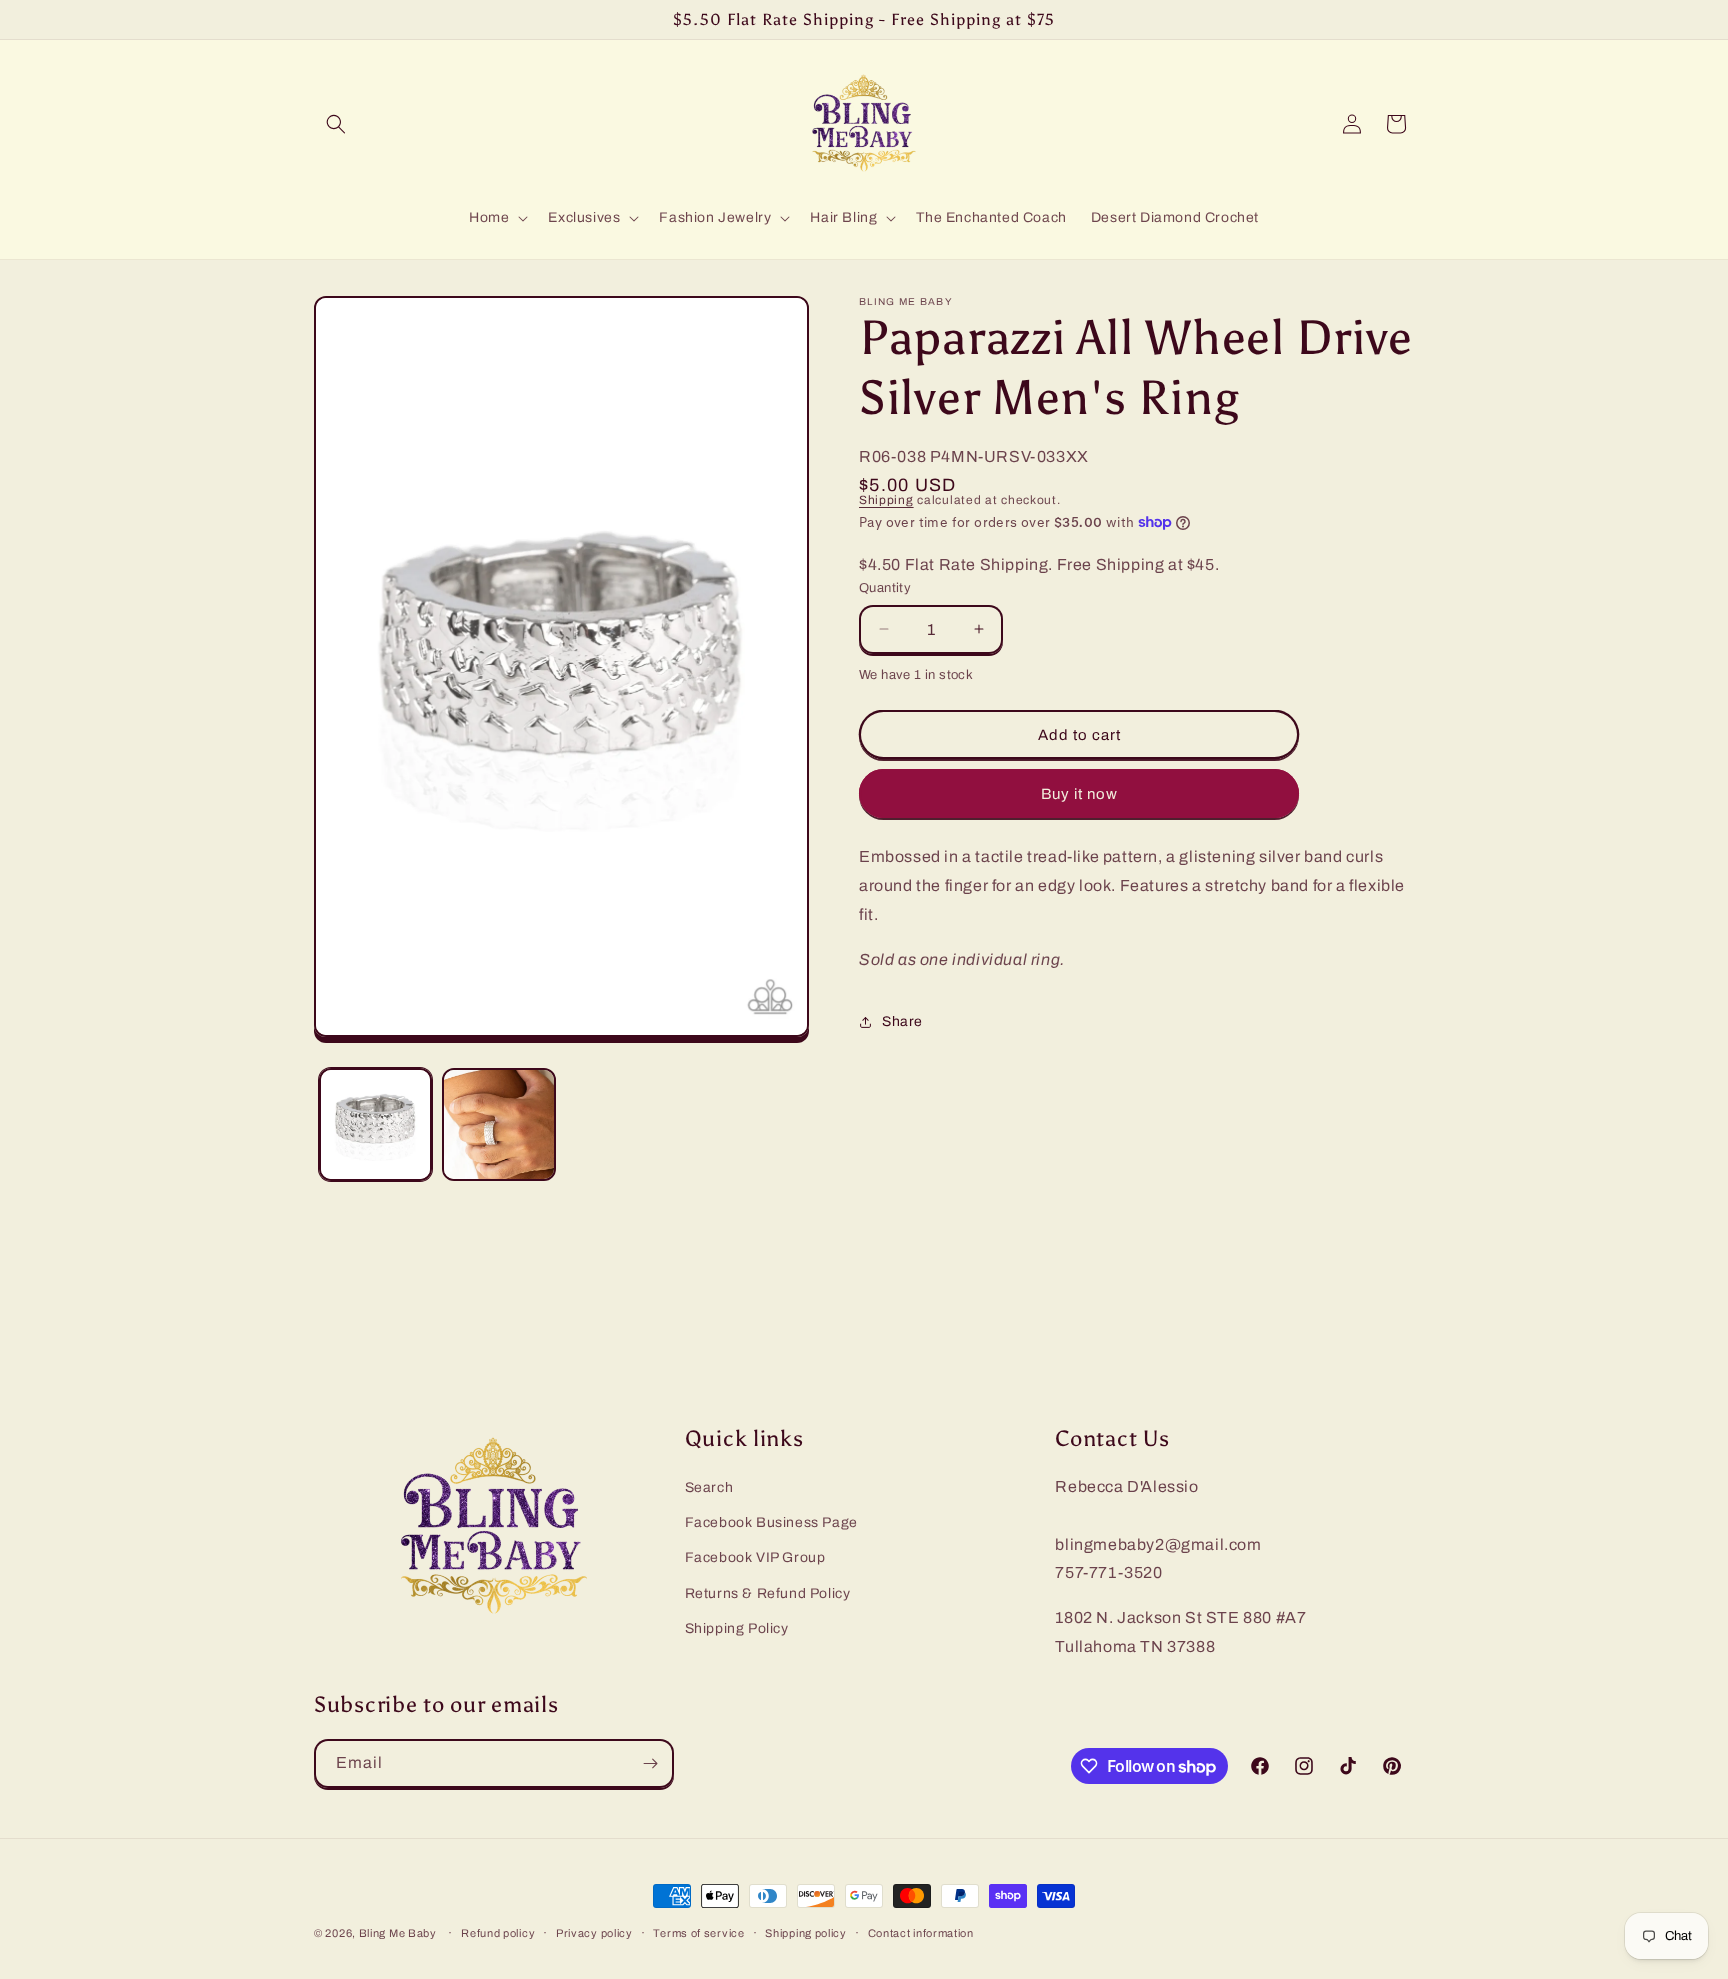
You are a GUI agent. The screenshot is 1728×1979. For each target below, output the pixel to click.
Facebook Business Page (771, 1522)
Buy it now (1079, 794)
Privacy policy (594, 1933)
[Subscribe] (650, 1763)
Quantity (885, 588)
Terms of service (698, 1933)
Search (709, 1487)
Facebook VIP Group (755, 1557)
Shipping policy (806, 1933)
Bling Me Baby (398, 1933)
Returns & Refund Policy (768, 1593)
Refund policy (498, 1933)
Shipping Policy (737, 1628)
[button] (336, 124)
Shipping (886, 500)
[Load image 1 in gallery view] (375, 1124)
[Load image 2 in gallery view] (498, 1124)
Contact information (921, 1933)
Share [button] (902, 1021)
